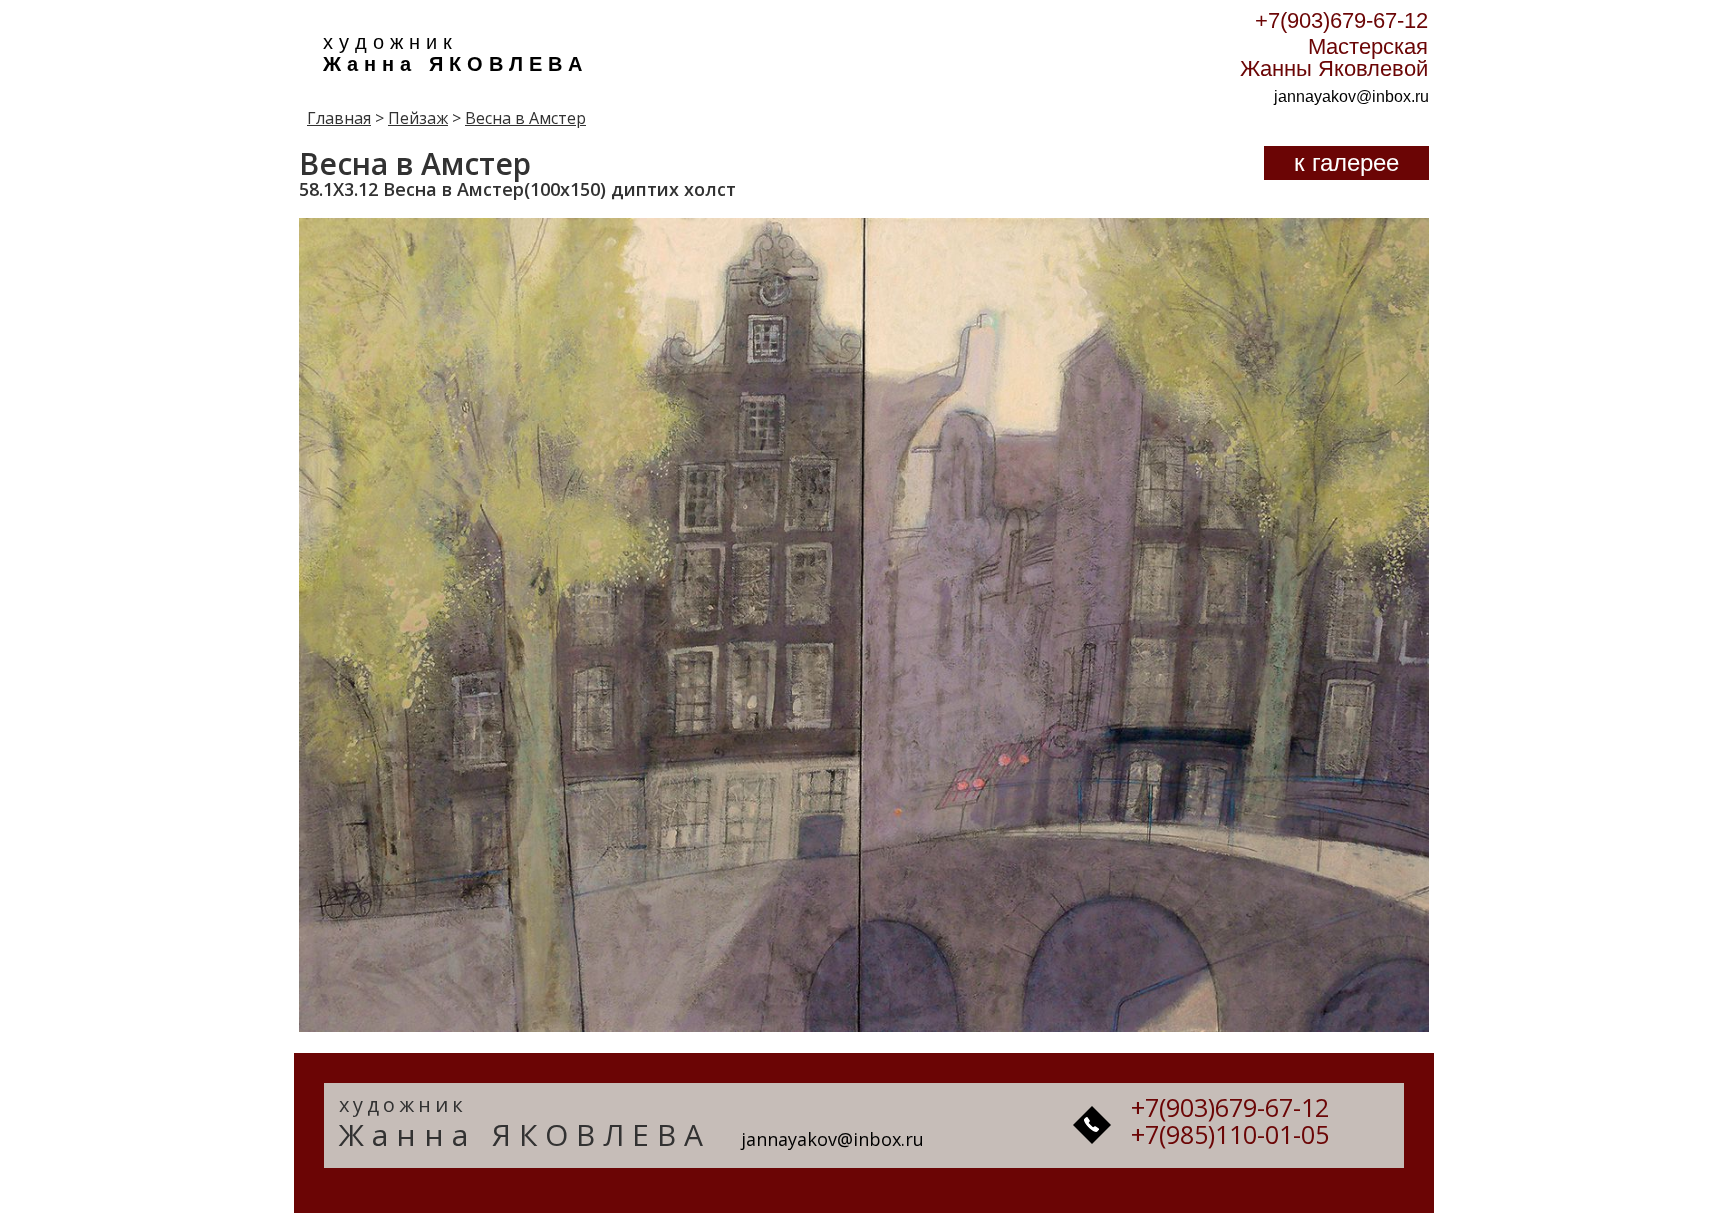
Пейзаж (418, 118)
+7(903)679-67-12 (1341, 20)
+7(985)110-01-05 (1230, 1134)
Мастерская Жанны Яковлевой (1334, 57)
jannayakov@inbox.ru (1351, 96)
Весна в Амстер (525, 118)
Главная (339, 118)
